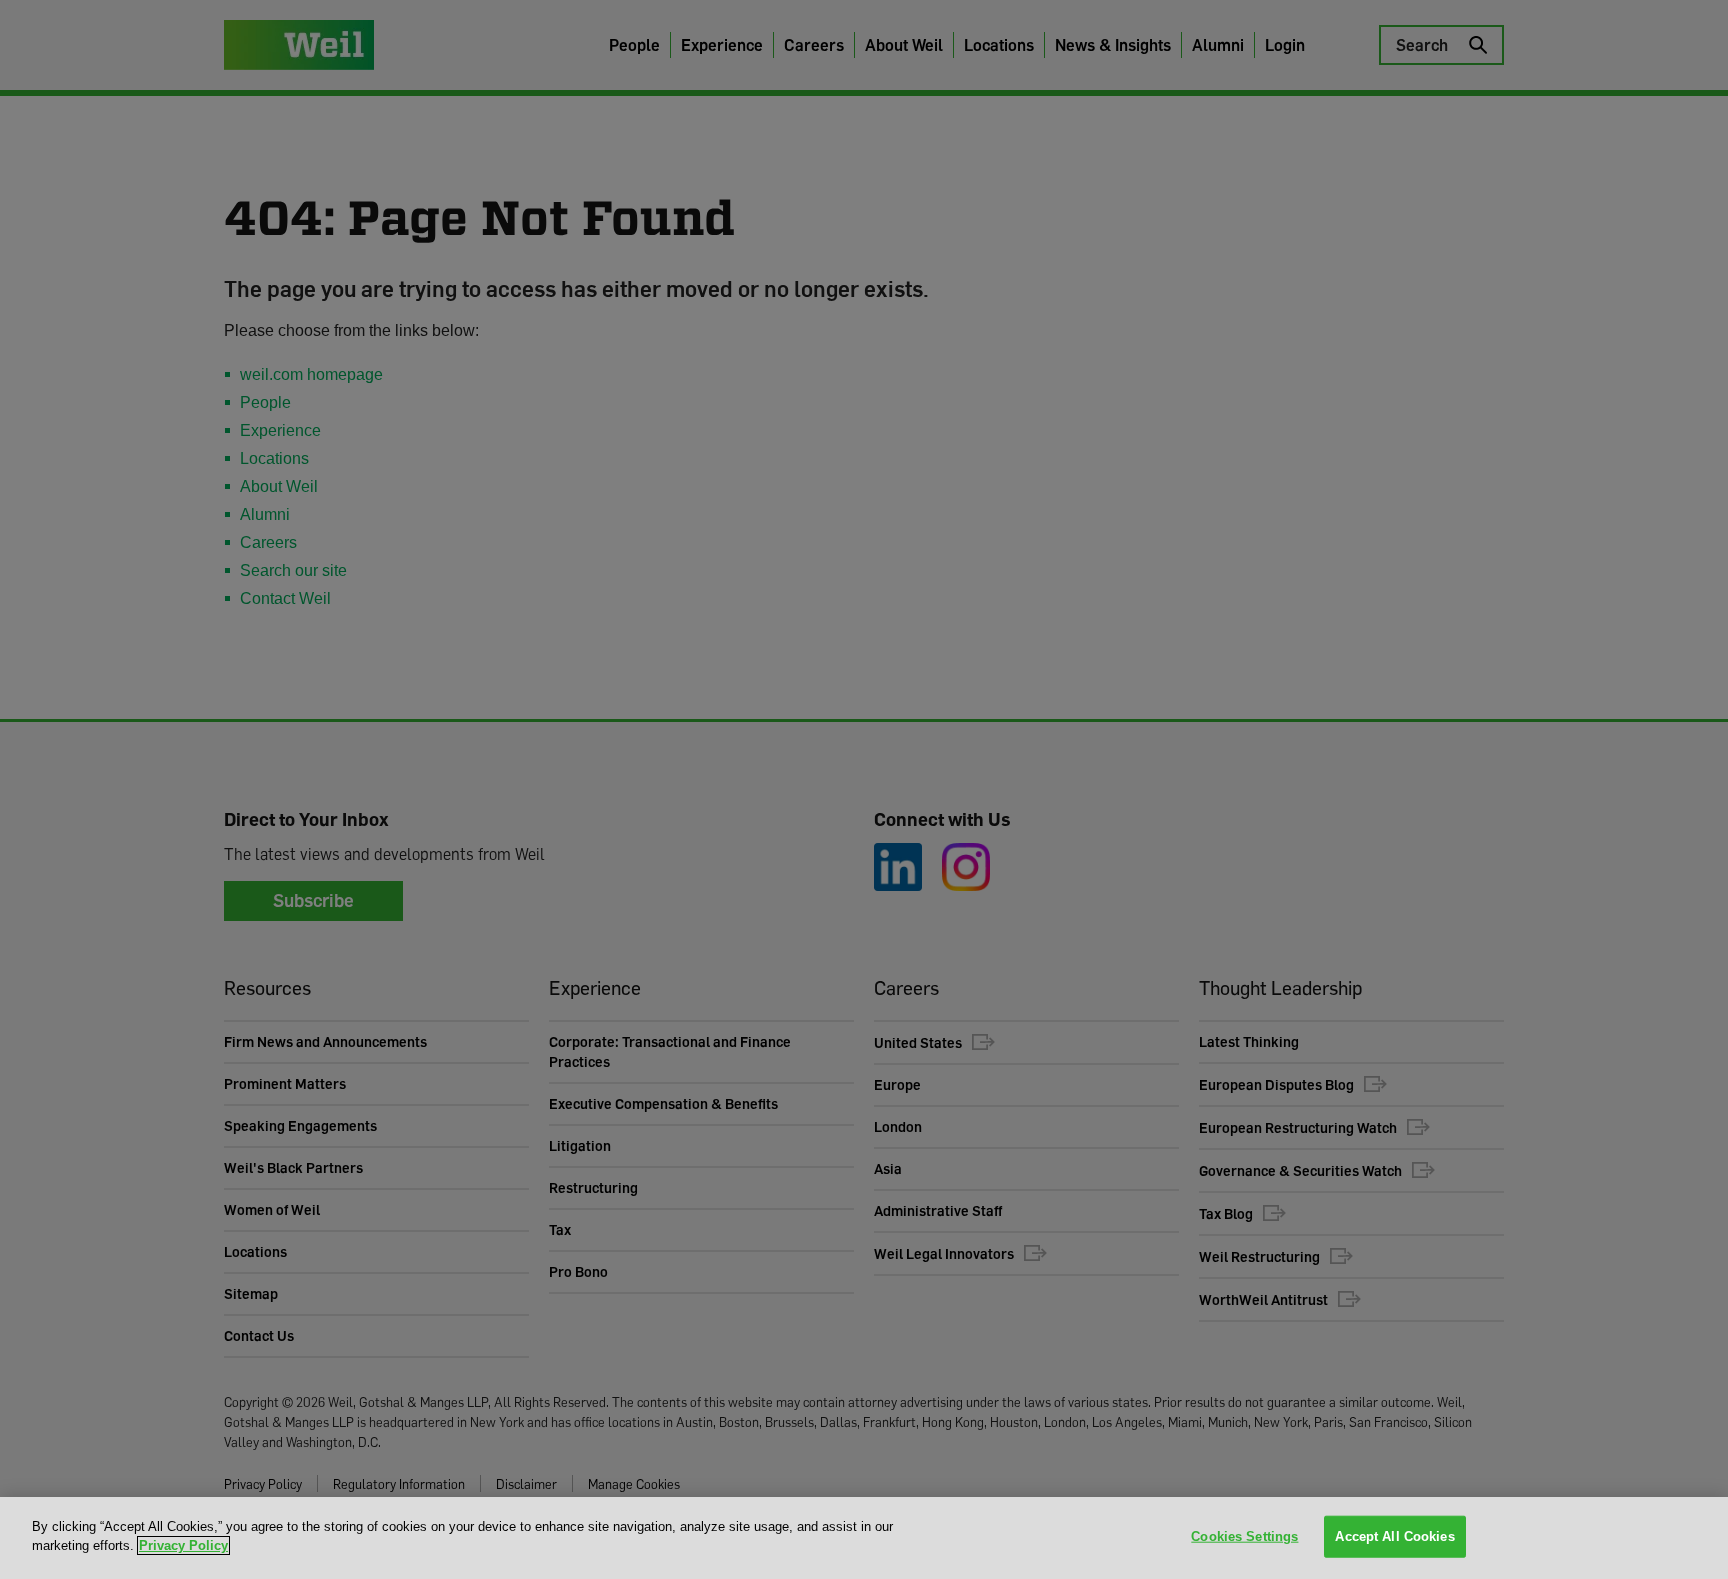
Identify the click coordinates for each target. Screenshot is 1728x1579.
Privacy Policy (183, 1545)
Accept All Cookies (1394, 1536)
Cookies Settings (1244, 1536)
